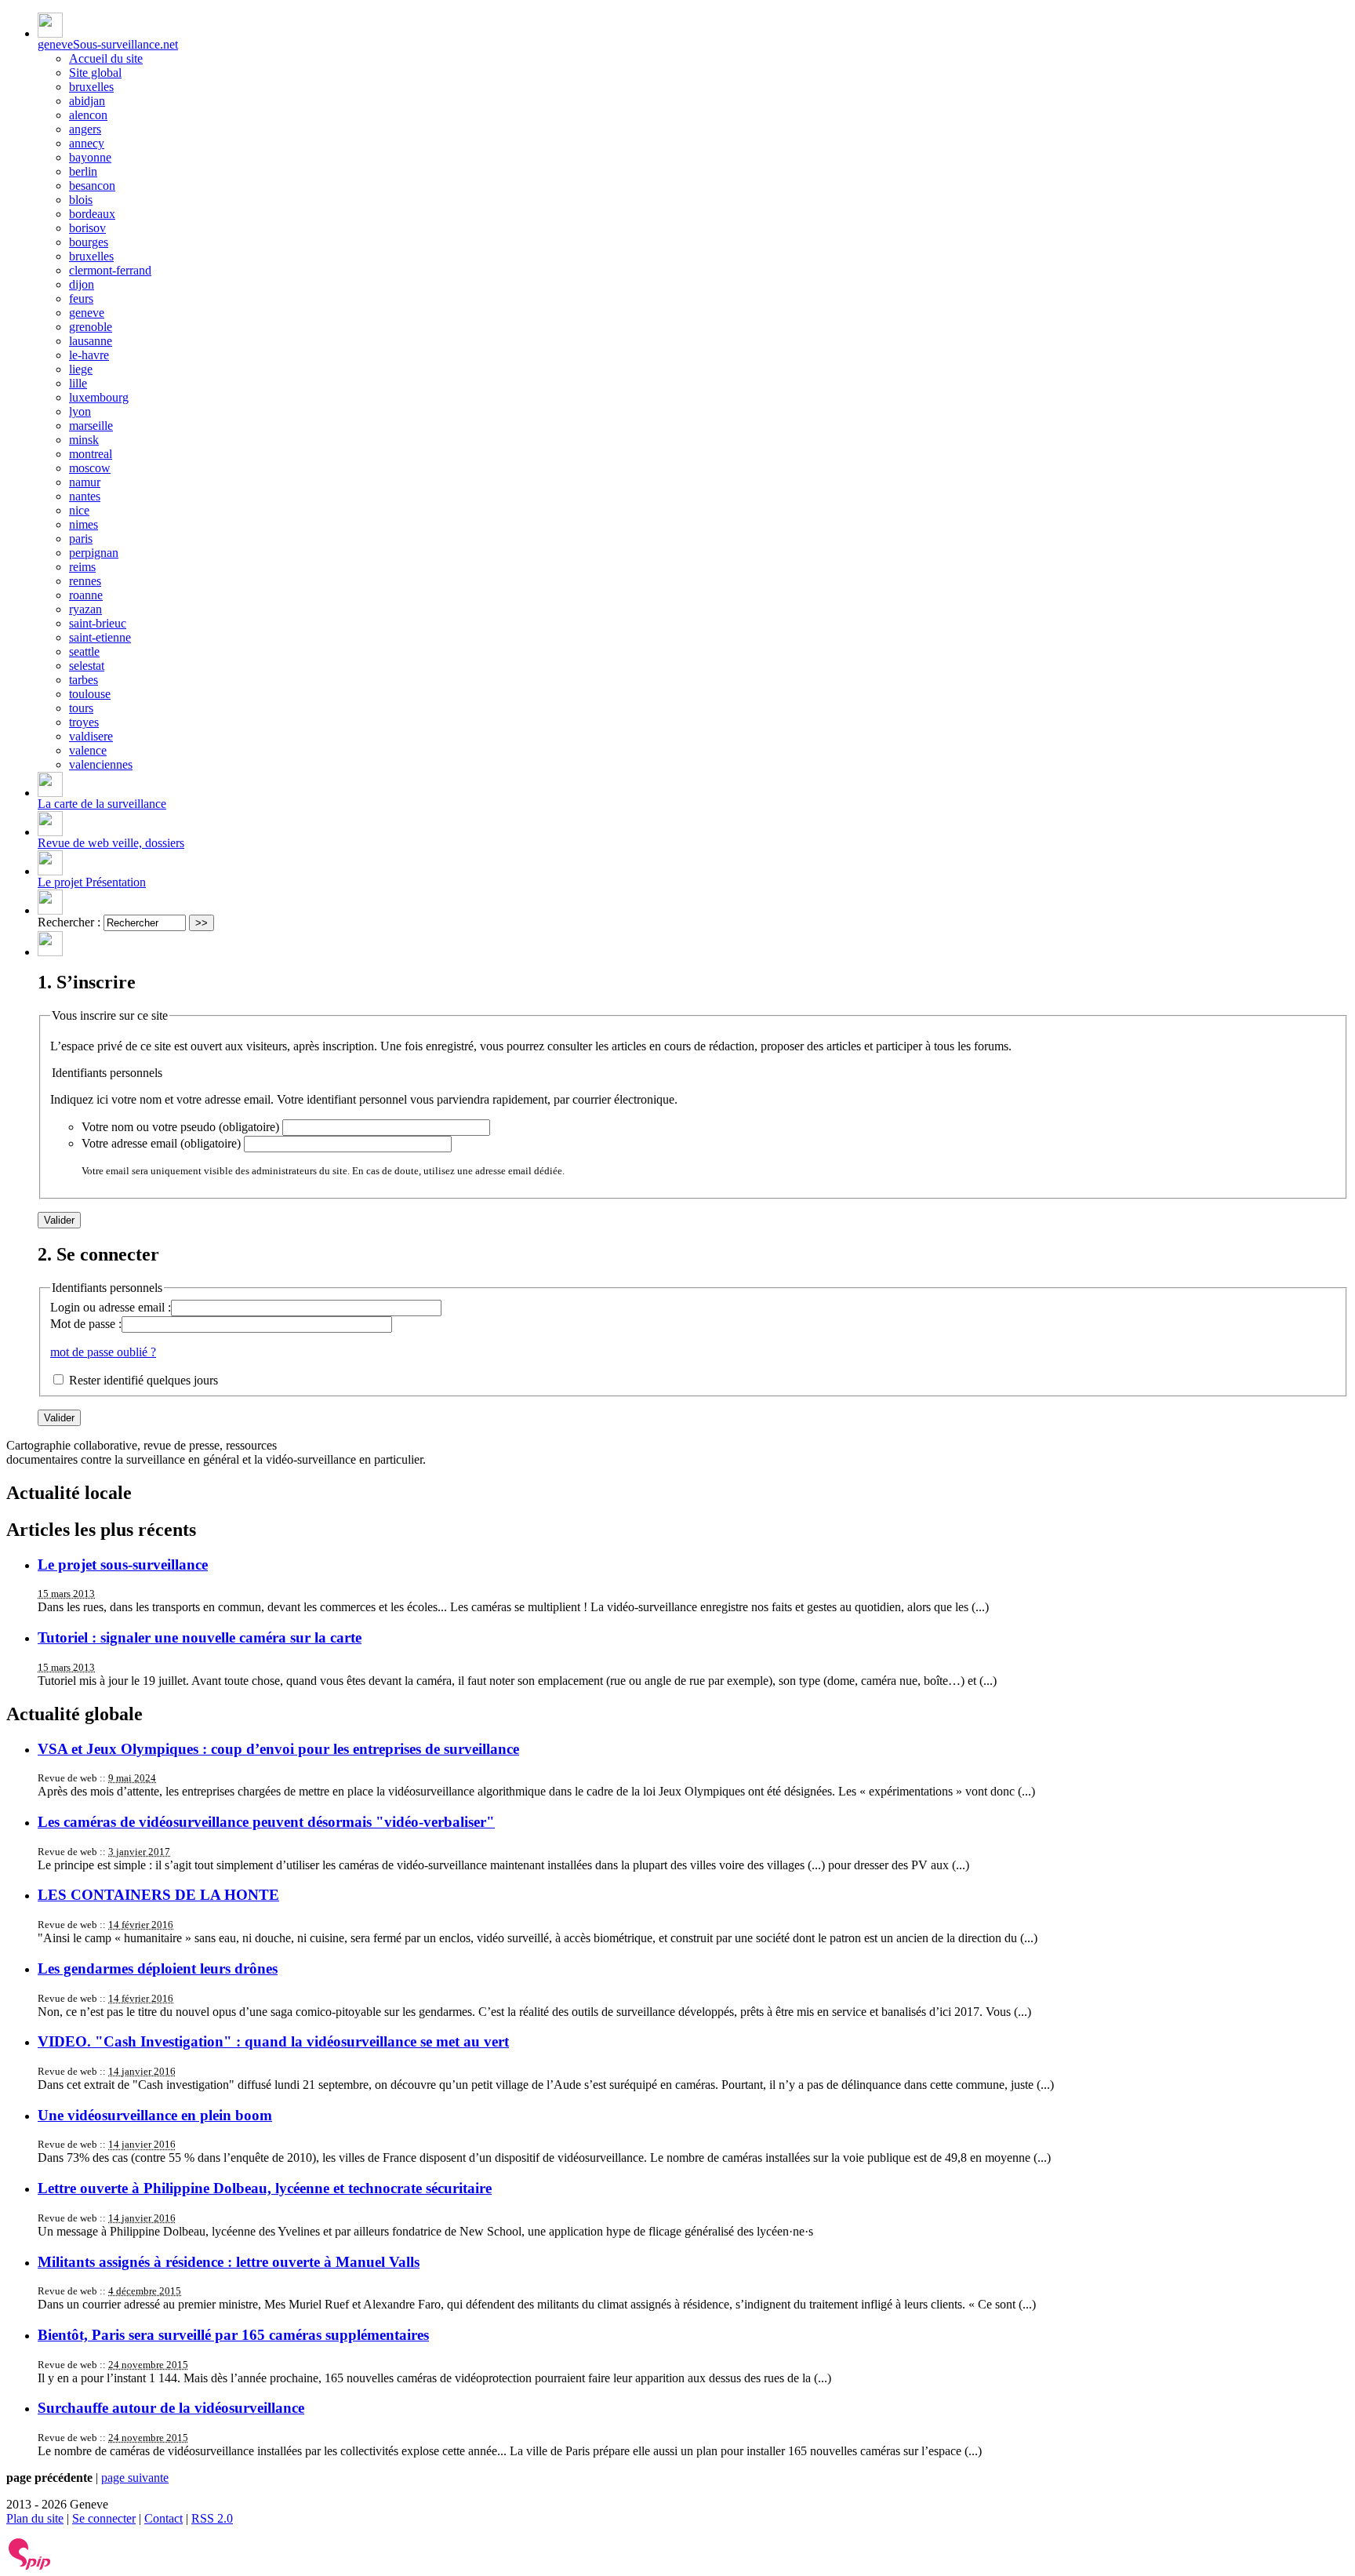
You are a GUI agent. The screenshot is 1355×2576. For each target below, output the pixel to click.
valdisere (91, 736)
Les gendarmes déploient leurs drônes (158, 1968)
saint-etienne (100, 637)
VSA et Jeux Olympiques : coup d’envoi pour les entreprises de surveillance (278, 1749)
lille (78, 383)
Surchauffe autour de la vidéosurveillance (171, 2408)
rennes (85, 581)
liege (81, 369)
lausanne (91, 341)
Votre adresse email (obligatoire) (161, 1143)
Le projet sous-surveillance (123, 1565)
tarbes (84, 680)
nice (79, 510)
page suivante (135, 2478)
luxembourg (99, 397)
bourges (89, 242)
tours (81, 708)
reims (82, 567)
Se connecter (104, 2518)
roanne (86, 595)
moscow (90, 468)
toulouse (90, 694)
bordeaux (92, 214)
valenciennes (101, 764)
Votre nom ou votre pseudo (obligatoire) (180, 1127)
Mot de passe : (86, 1324)
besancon (92, 186)
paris (81, 538)
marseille (91, 426)
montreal (91, 454)
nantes (85, 496)
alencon (88, 115)
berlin (83, 171)
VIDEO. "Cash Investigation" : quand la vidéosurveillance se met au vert (273, 2041)
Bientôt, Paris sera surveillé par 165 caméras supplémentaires (233, 2335)
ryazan (85, 609)
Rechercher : (69, 922)
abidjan (87, 101)
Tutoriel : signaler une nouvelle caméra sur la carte (200, 1637)
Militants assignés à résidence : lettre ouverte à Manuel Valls (229, 2262)
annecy (87, 143)
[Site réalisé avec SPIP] (30, 2566)
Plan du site (35, 2518)
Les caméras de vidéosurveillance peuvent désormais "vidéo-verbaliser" (266, 1822)
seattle (84, 651)
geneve (87, 313)
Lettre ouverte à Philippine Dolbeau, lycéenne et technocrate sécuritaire (265, 2188)
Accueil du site (106, 58)
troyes (84, 722)
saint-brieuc (98, 623)
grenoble (91, 327)
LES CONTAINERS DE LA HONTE (158, 1895)
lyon (80, 411)
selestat (87, 666)
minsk (84, 440)
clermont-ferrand (110, 270)
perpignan (94, 553)
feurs (81, 298)
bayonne (90, 157)
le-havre (89, 355)
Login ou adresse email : (111, 1307)
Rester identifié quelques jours (143, 1380)
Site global (95, 73)
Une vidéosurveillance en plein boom (155, 2115)
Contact (163, 2518)
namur (85, 482)
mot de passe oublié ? (103, 1352)
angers (85, 129)
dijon (82, 284)
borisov (87, 228)
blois (81, 200)
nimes (84, 524)
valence (88, 750)
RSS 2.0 (212, 2518)
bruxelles (91, 87)
